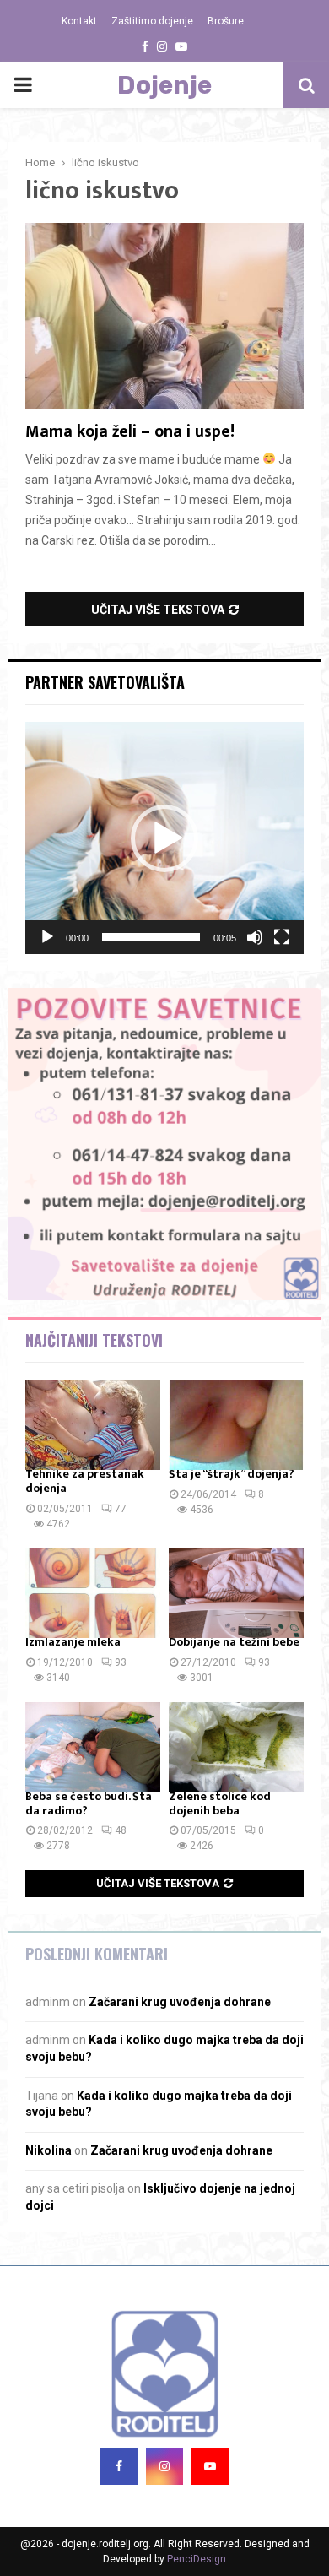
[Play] (47, 937)
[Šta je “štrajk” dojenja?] (236, 1425)
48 (121, 1830)
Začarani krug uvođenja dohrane (180, 2002)
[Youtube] (210, 2466)
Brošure (226, 21)
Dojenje (164, 85)
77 (121, 1509)
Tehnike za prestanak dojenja (85, 1481)
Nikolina (49, 2150)
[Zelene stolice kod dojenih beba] (236, 1747)
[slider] (151, 937)
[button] (164, 838)
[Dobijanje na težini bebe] (236, 1594)
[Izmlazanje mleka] (93, 1594)
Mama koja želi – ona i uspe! (130, 431)
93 (121, 1662)
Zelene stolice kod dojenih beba (220, 1803)
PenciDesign (197, 2559)
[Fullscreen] (282, 937)
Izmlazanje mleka (73, 1642)
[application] (164, 838)
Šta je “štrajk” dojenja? (232, 1474)
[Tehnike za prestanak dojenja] (93, 1425)
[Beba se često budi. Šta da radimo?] (93, 1747)
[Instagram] (164, 2466)
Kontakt (79, 21)
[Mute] (255, 937)
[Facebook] (119, 2466)
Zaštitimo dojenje (152, 21)
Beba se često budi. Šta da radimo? (89, 1803)
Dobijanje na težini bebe (234, 1642)
